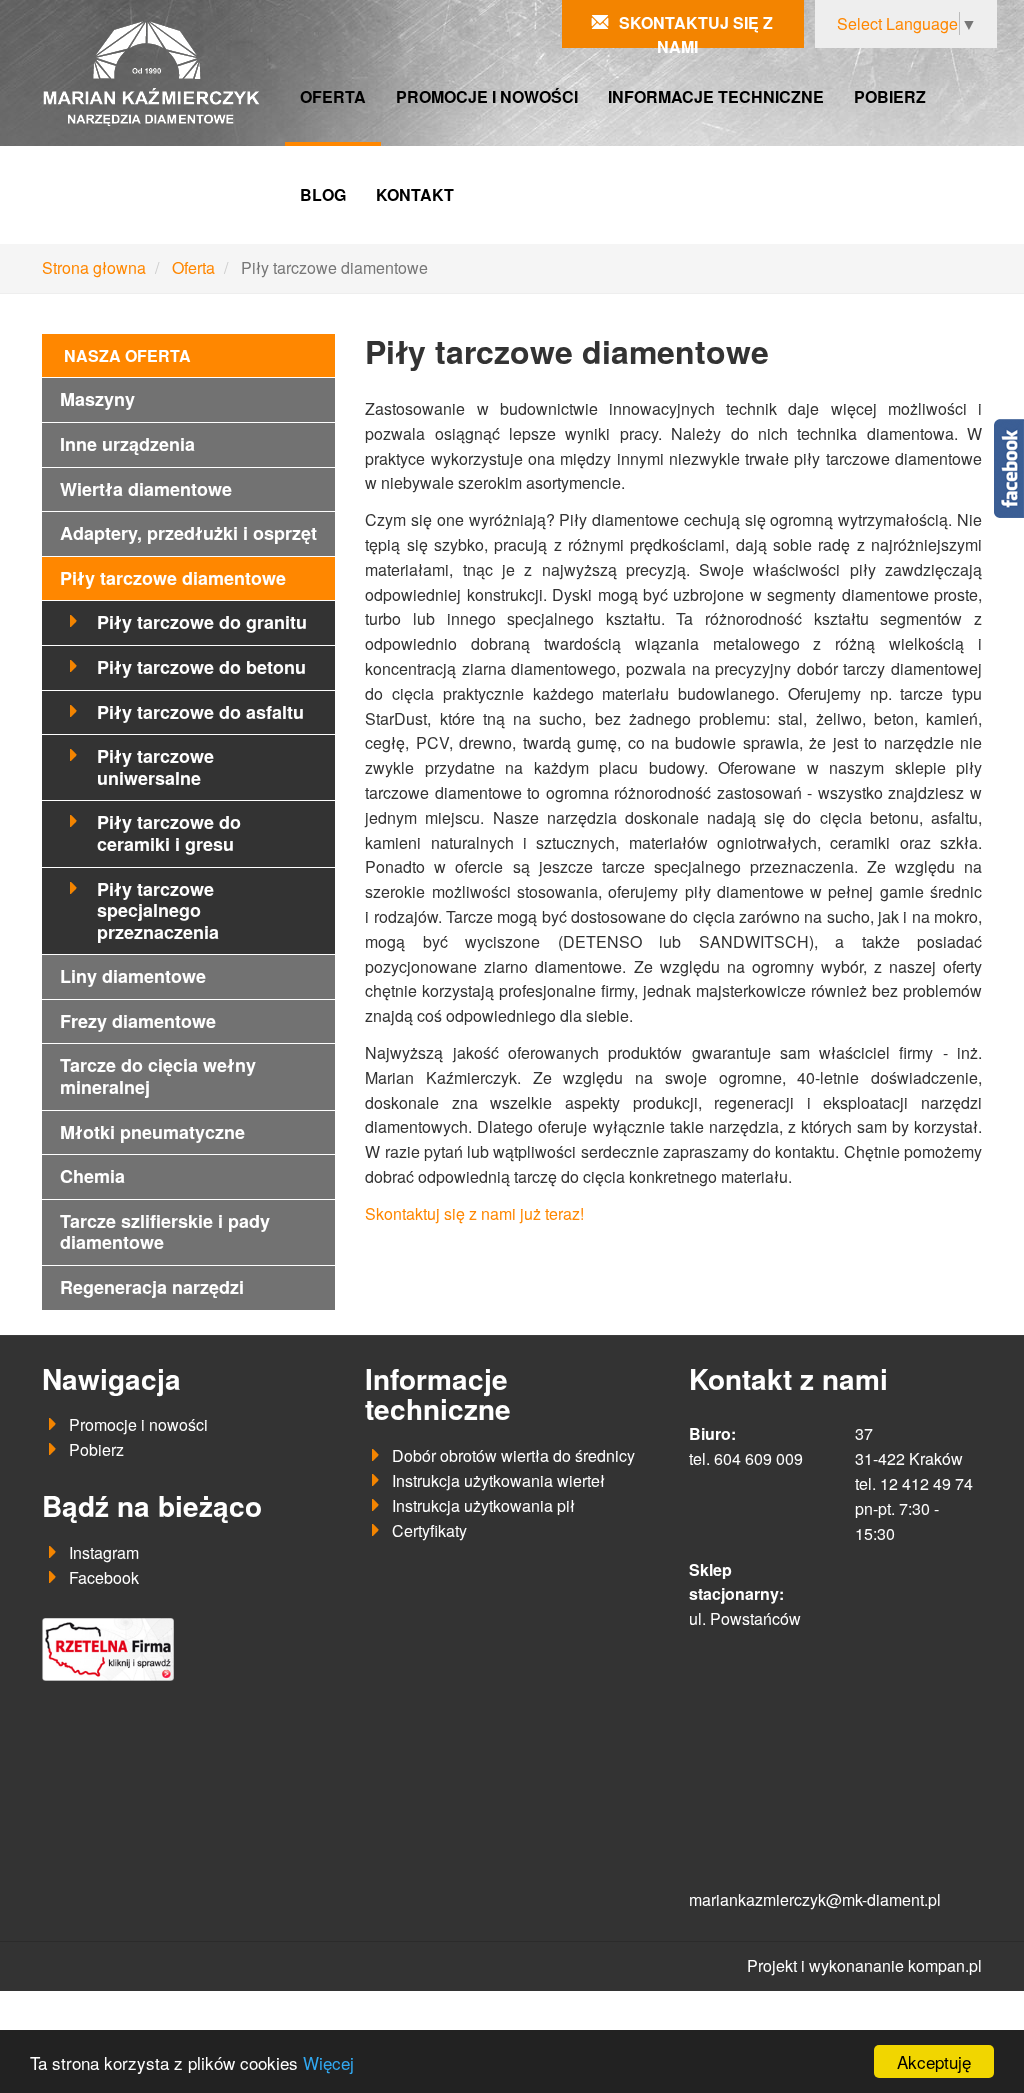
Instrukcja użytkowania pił (483, 1505)
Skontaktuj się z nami (696, 34)
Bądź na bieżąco (152, 1505)
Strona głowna (94, 267)
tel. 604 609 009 (746, 1458)
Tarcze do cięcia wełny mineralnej (158, 1076)
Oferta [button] (333, 96)
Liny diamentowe (133, 976)
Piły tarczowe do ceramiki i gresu (169, 833)
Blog (323, 194)
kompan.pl (945, 1965)
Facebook (104, 1577)
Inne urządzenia (127, 444)
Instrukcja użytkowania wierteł (498, 1480)
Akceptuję (934, 2061)
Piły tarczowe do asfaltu (200, 712)
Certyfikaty (429, 1530)
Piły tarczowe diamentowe (173, 578)
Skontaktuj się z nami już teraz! (476, 1213)
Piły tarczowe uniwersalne (155, 767)
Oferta (193, 267)
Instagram (104, 1552)
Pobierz (890, 96)
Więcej (328, 2062)
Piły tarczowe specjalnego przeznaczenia (158, 910)
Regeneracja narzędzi (152, 1287)
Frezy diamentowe (138, 1021)
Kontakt (415, 194)
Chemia (92, 1176)
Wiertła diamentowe (146, 489)
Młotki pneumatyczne (152, 1132)
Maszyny (97, 399)
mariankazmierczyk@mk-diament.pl (815, 1899)
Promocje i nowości (487, 96)
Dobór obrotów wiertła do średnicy (513, 1455)
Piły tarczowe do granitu (202, 622)
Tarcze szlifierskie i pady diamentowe (165, 1232)
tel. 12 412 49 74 (914, 1483)
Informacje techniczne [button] (716, 96)
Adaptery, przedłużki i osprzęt (188, 533)
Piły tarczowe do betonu (201, 667)
